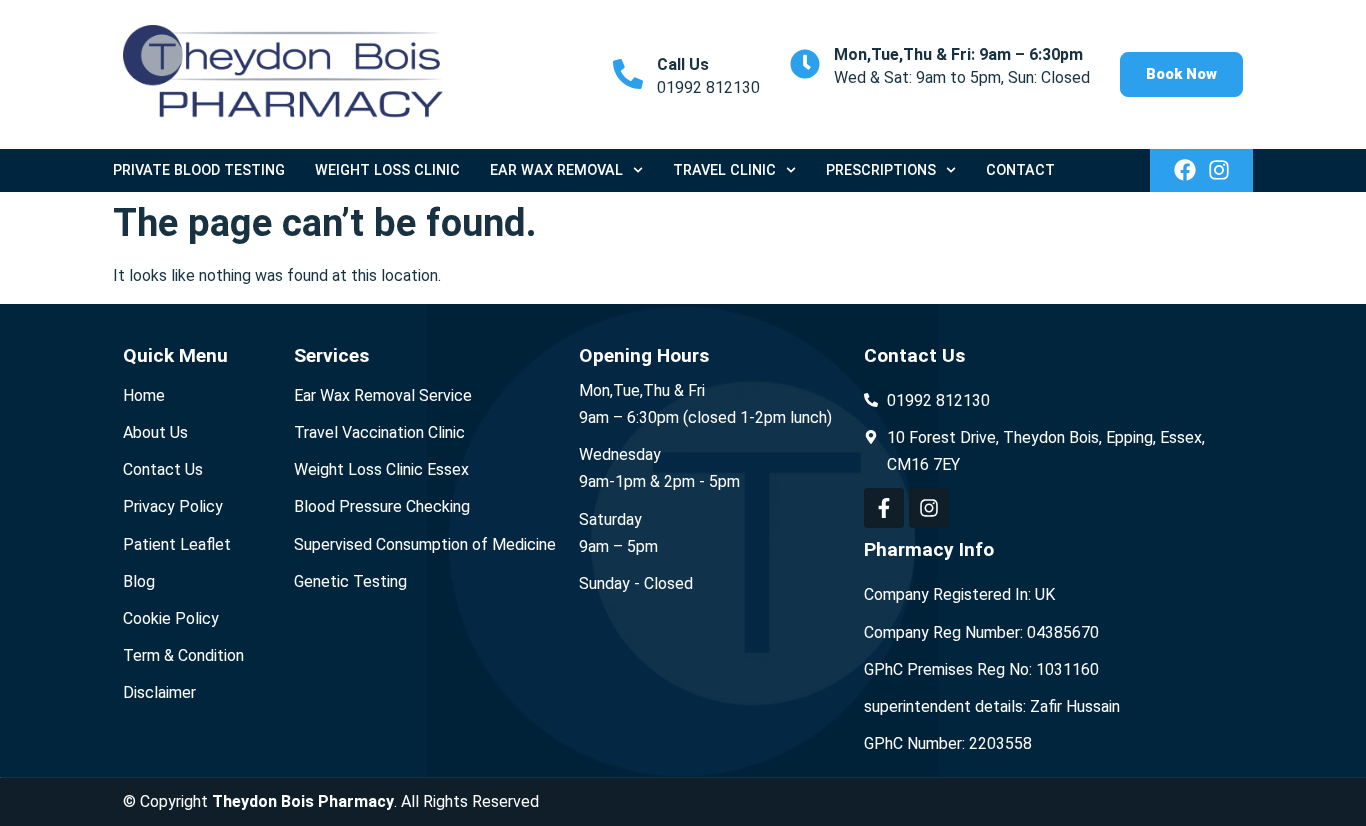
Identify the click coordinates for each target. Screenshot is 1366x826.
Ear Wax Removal (556, 170)
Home (144, 395)
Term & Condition (183, 655)
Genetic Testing (350, 581)
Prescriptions (881, 170)
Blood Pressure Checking (382, 506)
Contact (1020, 170)
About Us (155, 432)
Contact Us (163, 469)
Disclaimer (159, 692)
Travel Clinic (724, 170)
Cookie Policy (171, 618)
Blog (139, 581)
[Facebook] (1185, 170)
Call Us (683, 64)
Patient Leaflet (177, 544)
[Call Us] (628, 74)
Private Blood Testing (199, 170)
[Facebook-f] (884, 508)
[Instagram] (1219, 170)
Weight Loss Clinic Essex (381, 469)
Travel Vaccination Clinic (379, 432)
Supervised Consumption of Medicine (425, 544)
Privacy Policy (173, 506)
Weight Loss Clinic (387, 170)
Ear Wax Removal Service (383, 395)
